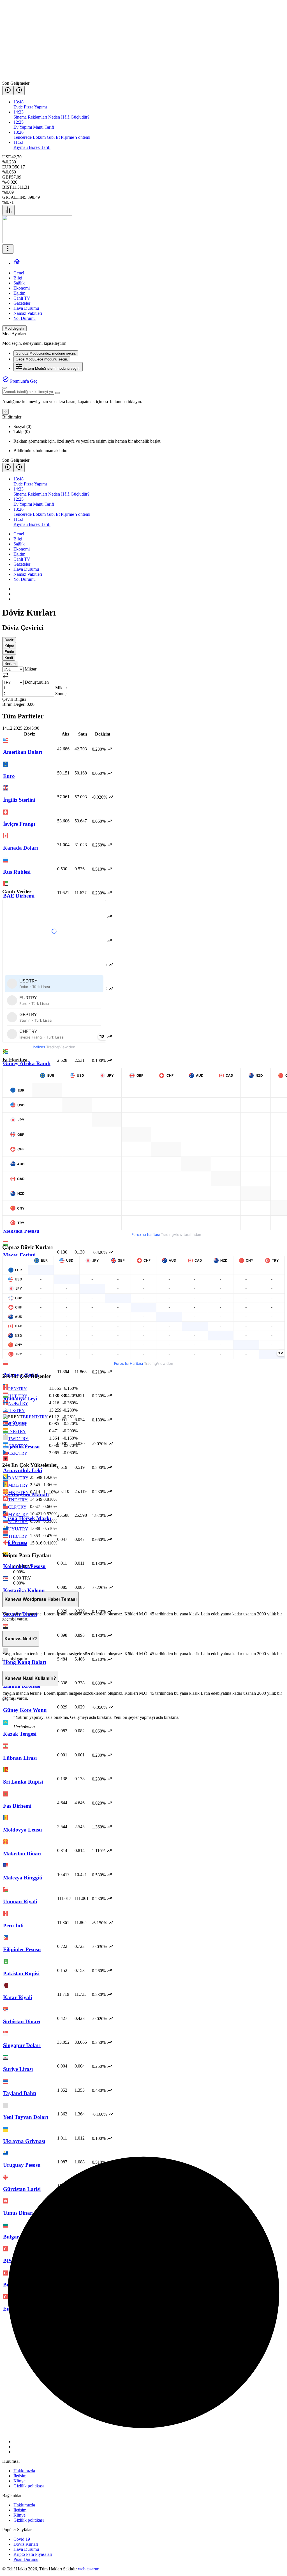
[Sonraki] (19, 90)
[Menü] (8, 210)
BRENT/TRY (35, 1417)
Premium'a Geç (23, 381)
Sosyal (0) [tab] (22, 426)
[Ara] (4, 388)
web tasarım (89, 2569)
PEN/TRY (18, 1389)
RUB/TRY (18, 1522)
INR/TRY (17, 1431)
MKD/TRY (18, 1492)
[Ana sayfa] (17, 263)
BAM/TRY (18, 1478)
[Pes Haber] (37, 242)
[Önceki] (8, 90)
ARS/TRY (18, 1446)
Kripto (9, 646)
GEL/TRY (18, 1543)
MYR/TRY (18, 1514)
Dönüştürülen (37, 682)
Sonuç (61, 694)
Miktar (31, 669)
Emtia (9, 652)
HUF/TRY (18, 1396)
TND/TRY (18, 1500)
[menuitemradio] (46, 353)
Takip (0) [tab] (22, 432)
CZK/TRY (18, 1453)
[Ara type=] (57, 393)
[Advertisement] (143, 41)
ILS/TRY (17, 1411)
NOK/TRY (18, 1403)
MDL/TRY (18, 1485)
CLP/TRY (17, 1507)
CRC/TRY (18, 1424)
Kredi (9, 658)
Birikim (10, 664)
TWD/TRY (18, 1439)
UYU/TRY (18, 1529)
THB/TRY (18, 1536)
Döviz (9, 640)
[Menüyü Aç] (8, 249)
